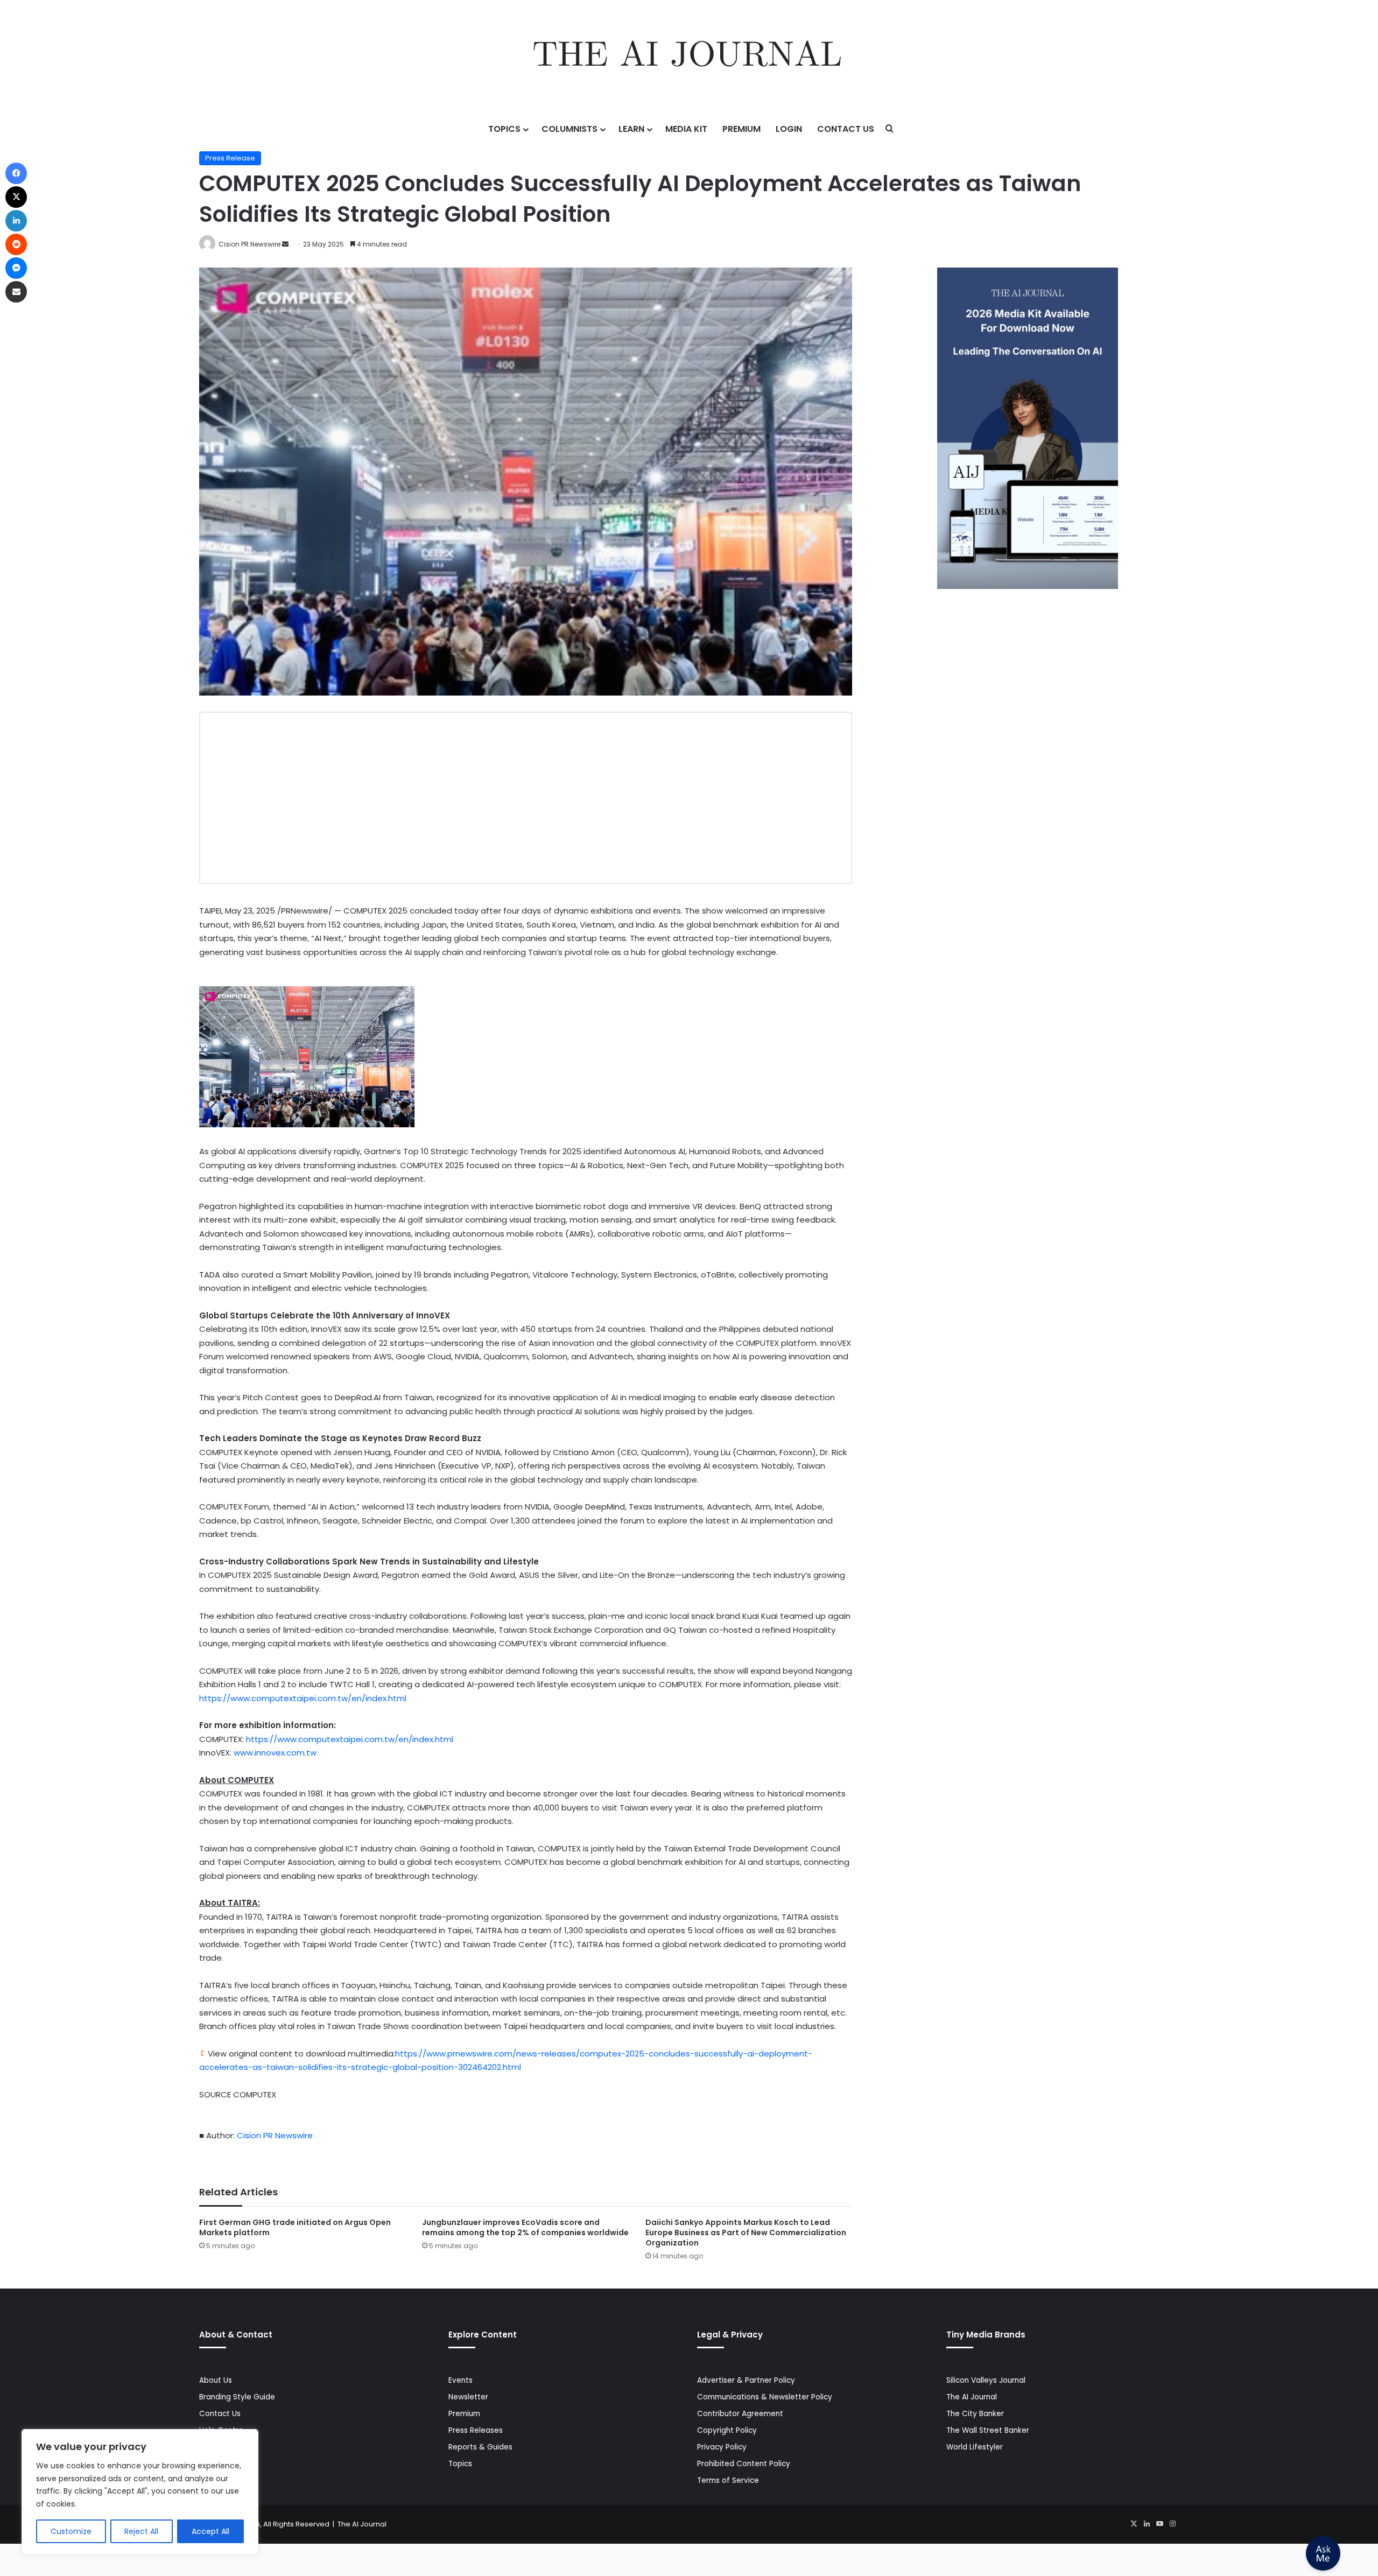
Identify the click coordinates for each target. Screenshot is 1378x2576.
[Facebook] (16, 173)
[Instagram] (1172, 2524)
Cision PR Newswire (249, 244)
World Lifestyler (975, 2447)
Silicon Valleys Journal (986, 2380)
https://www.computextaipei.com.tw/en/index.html (303, 1698)
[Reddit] (16, 244)
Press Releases (476, 2430)
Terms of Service (728, 2480)
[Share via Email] (16, 292)
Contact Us (846, 129)
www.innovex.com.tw (275, 1753)
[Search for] (890, 129)
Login (789, 129)
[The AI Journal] (689, 57)
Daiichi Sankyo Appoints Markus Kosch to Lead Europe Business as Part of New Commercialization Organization (746, 2233)
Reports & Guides (480, 2447)
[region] (140, 2492)
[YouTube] (1159, 2524)
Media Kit (686, 129)
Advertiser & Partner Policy (746, 2380)
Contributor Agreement (740, 2414)
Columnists (570, 129)
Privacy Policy (722, 2447)
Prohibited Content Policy (744, 2464)
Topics (504, 129)
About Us (216, 2380)
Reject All (141, 2531)
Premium (741, 129)
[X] (1134, 2524)
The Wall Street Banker (988, 2430)
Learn (631, 129)
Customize (71, 2531)
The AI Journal (972, 2397)
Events (460, 2380)
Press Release (230, 158)
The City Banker (975, 2414)
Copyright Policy (727, 2430)
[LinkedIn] (1147, 2524)
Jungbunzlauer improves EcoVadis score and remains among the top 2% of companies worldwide (525, 2227)
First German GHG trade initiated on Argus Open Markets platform (295, 2227)
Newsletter (468, 2397)
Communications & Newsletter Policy (765, 2397)
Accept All (210, 2531)
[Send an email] (285, 244)
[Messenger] (16, 268)
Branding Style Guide (237, 2397)
